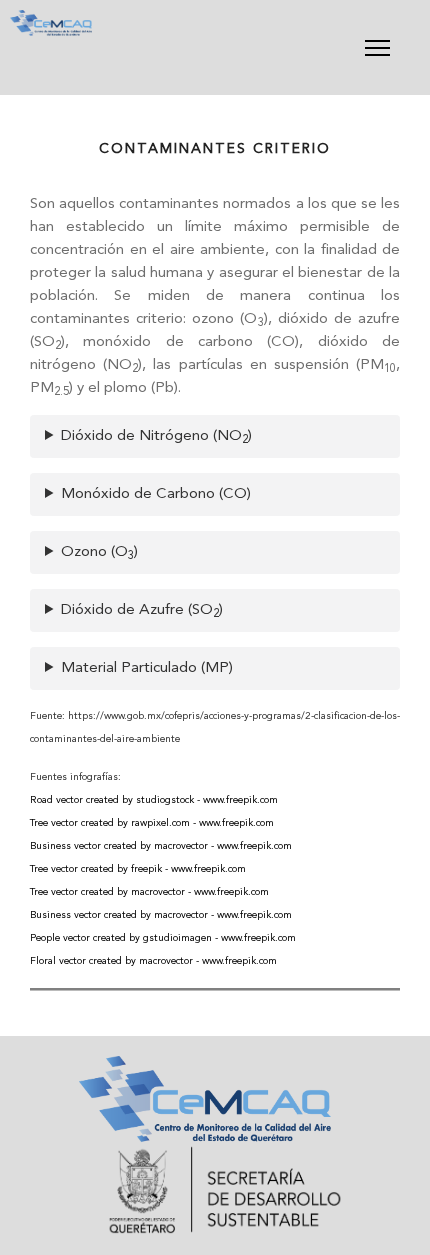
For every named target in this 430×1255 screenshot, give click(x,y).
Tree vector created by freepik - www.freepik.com (138, 869)
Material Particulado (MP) (147, 668)
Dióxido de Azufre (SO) (142, 611)
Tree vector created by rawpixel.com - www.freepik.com (152, 823)
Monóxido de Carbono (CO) (156, 494)
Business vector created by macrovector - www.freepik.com (161, 846)
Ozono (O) (99, 553)
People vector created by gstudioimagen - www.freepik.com (163, 938)
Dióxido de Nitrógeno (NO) (156, 437)
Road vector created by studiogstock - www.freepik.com (154, 800)
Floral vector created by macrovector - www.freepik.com (153, 961)
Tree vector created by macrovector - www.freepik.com (149, 892)
